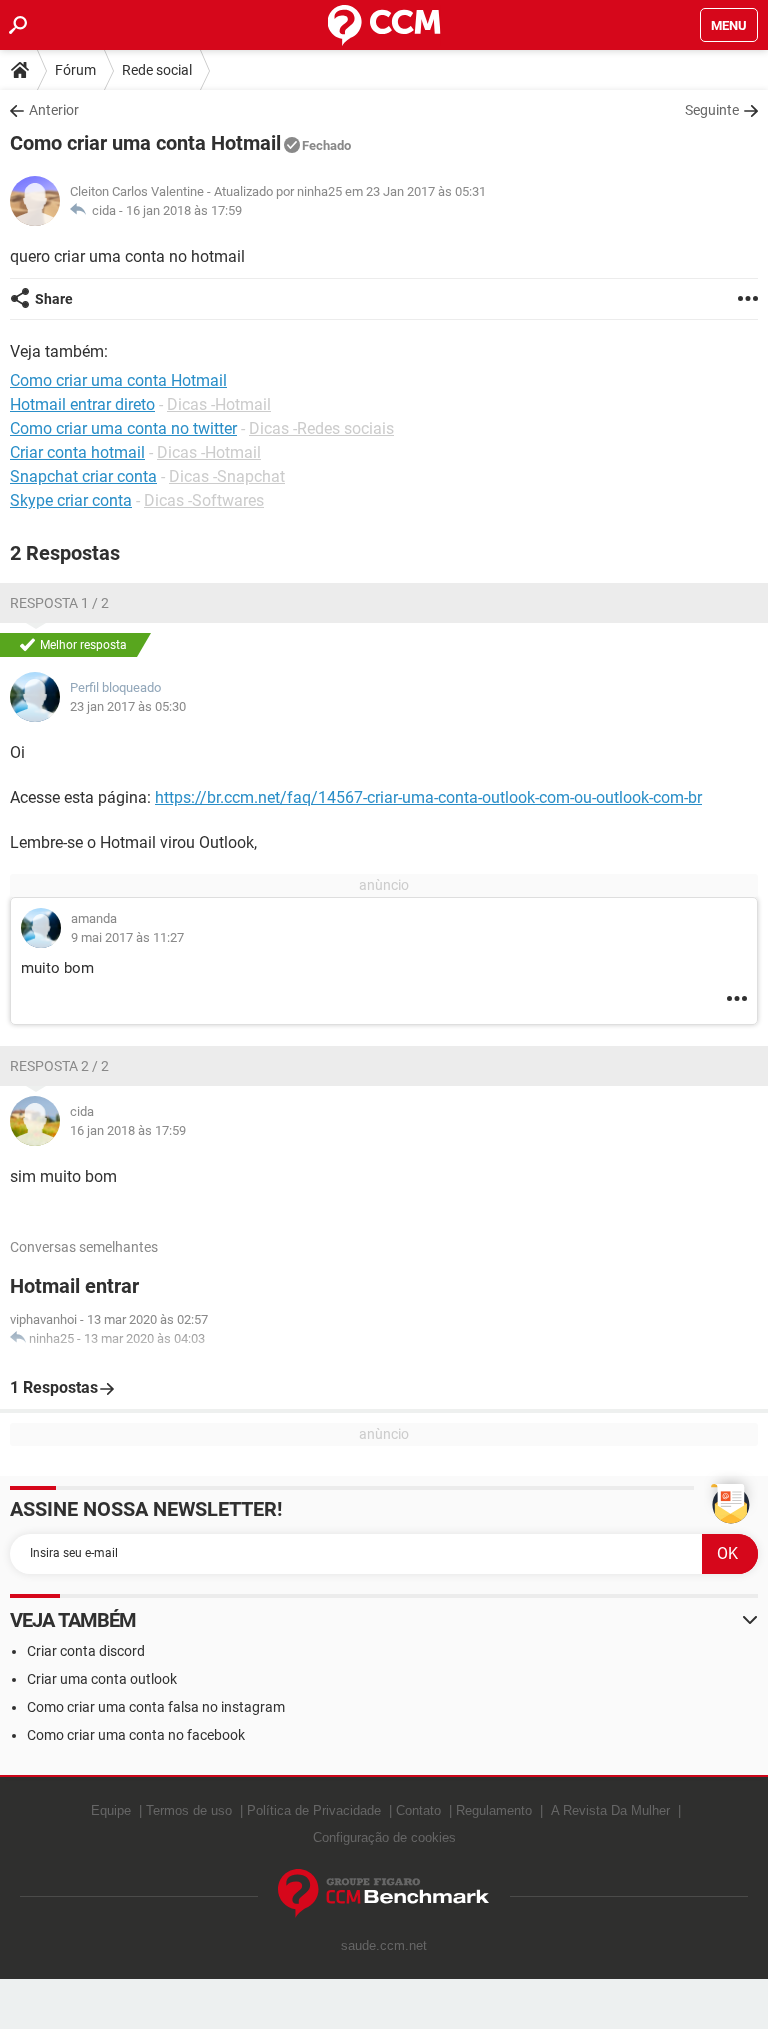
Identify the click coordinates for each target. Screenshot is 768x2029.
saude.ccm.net (384, 1945)
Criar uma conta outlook (102, 1679)
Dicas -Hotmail (219, 404)
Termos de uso (189, 1810)
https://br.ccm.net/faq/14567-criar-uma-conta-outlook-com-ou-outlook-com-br (428, 797)
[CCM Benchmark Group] (384, 1893)
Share (54, 299)
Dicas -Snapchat (227, 476)
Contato (418, 1810)
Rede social (157, 70)
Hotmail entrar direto (82, 404)
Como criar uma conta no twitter (123, 428)
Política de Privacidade (314, 1810)
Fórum (75, 70)
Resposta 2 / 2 (59, 1066)
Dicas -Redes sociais (321, 428)
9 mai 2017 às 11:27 (127, 937)
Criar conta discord (86, 1651)
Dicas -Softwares (204, 500)
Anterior (54, 110)
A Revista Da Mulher (610, 1810)
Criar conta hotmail (77, 452)
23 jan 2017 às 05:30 (128, 706)
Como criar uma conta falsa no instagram (156, 1707)
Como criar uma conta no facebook (136, 1735)
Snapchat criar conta (83, 476)
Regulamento (494, 1810)
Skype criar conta (71, 500)
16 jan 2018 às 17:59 (184, 210)
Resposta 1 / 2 (59, 603)
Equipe (111, 1810)
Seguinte (712, 110)
